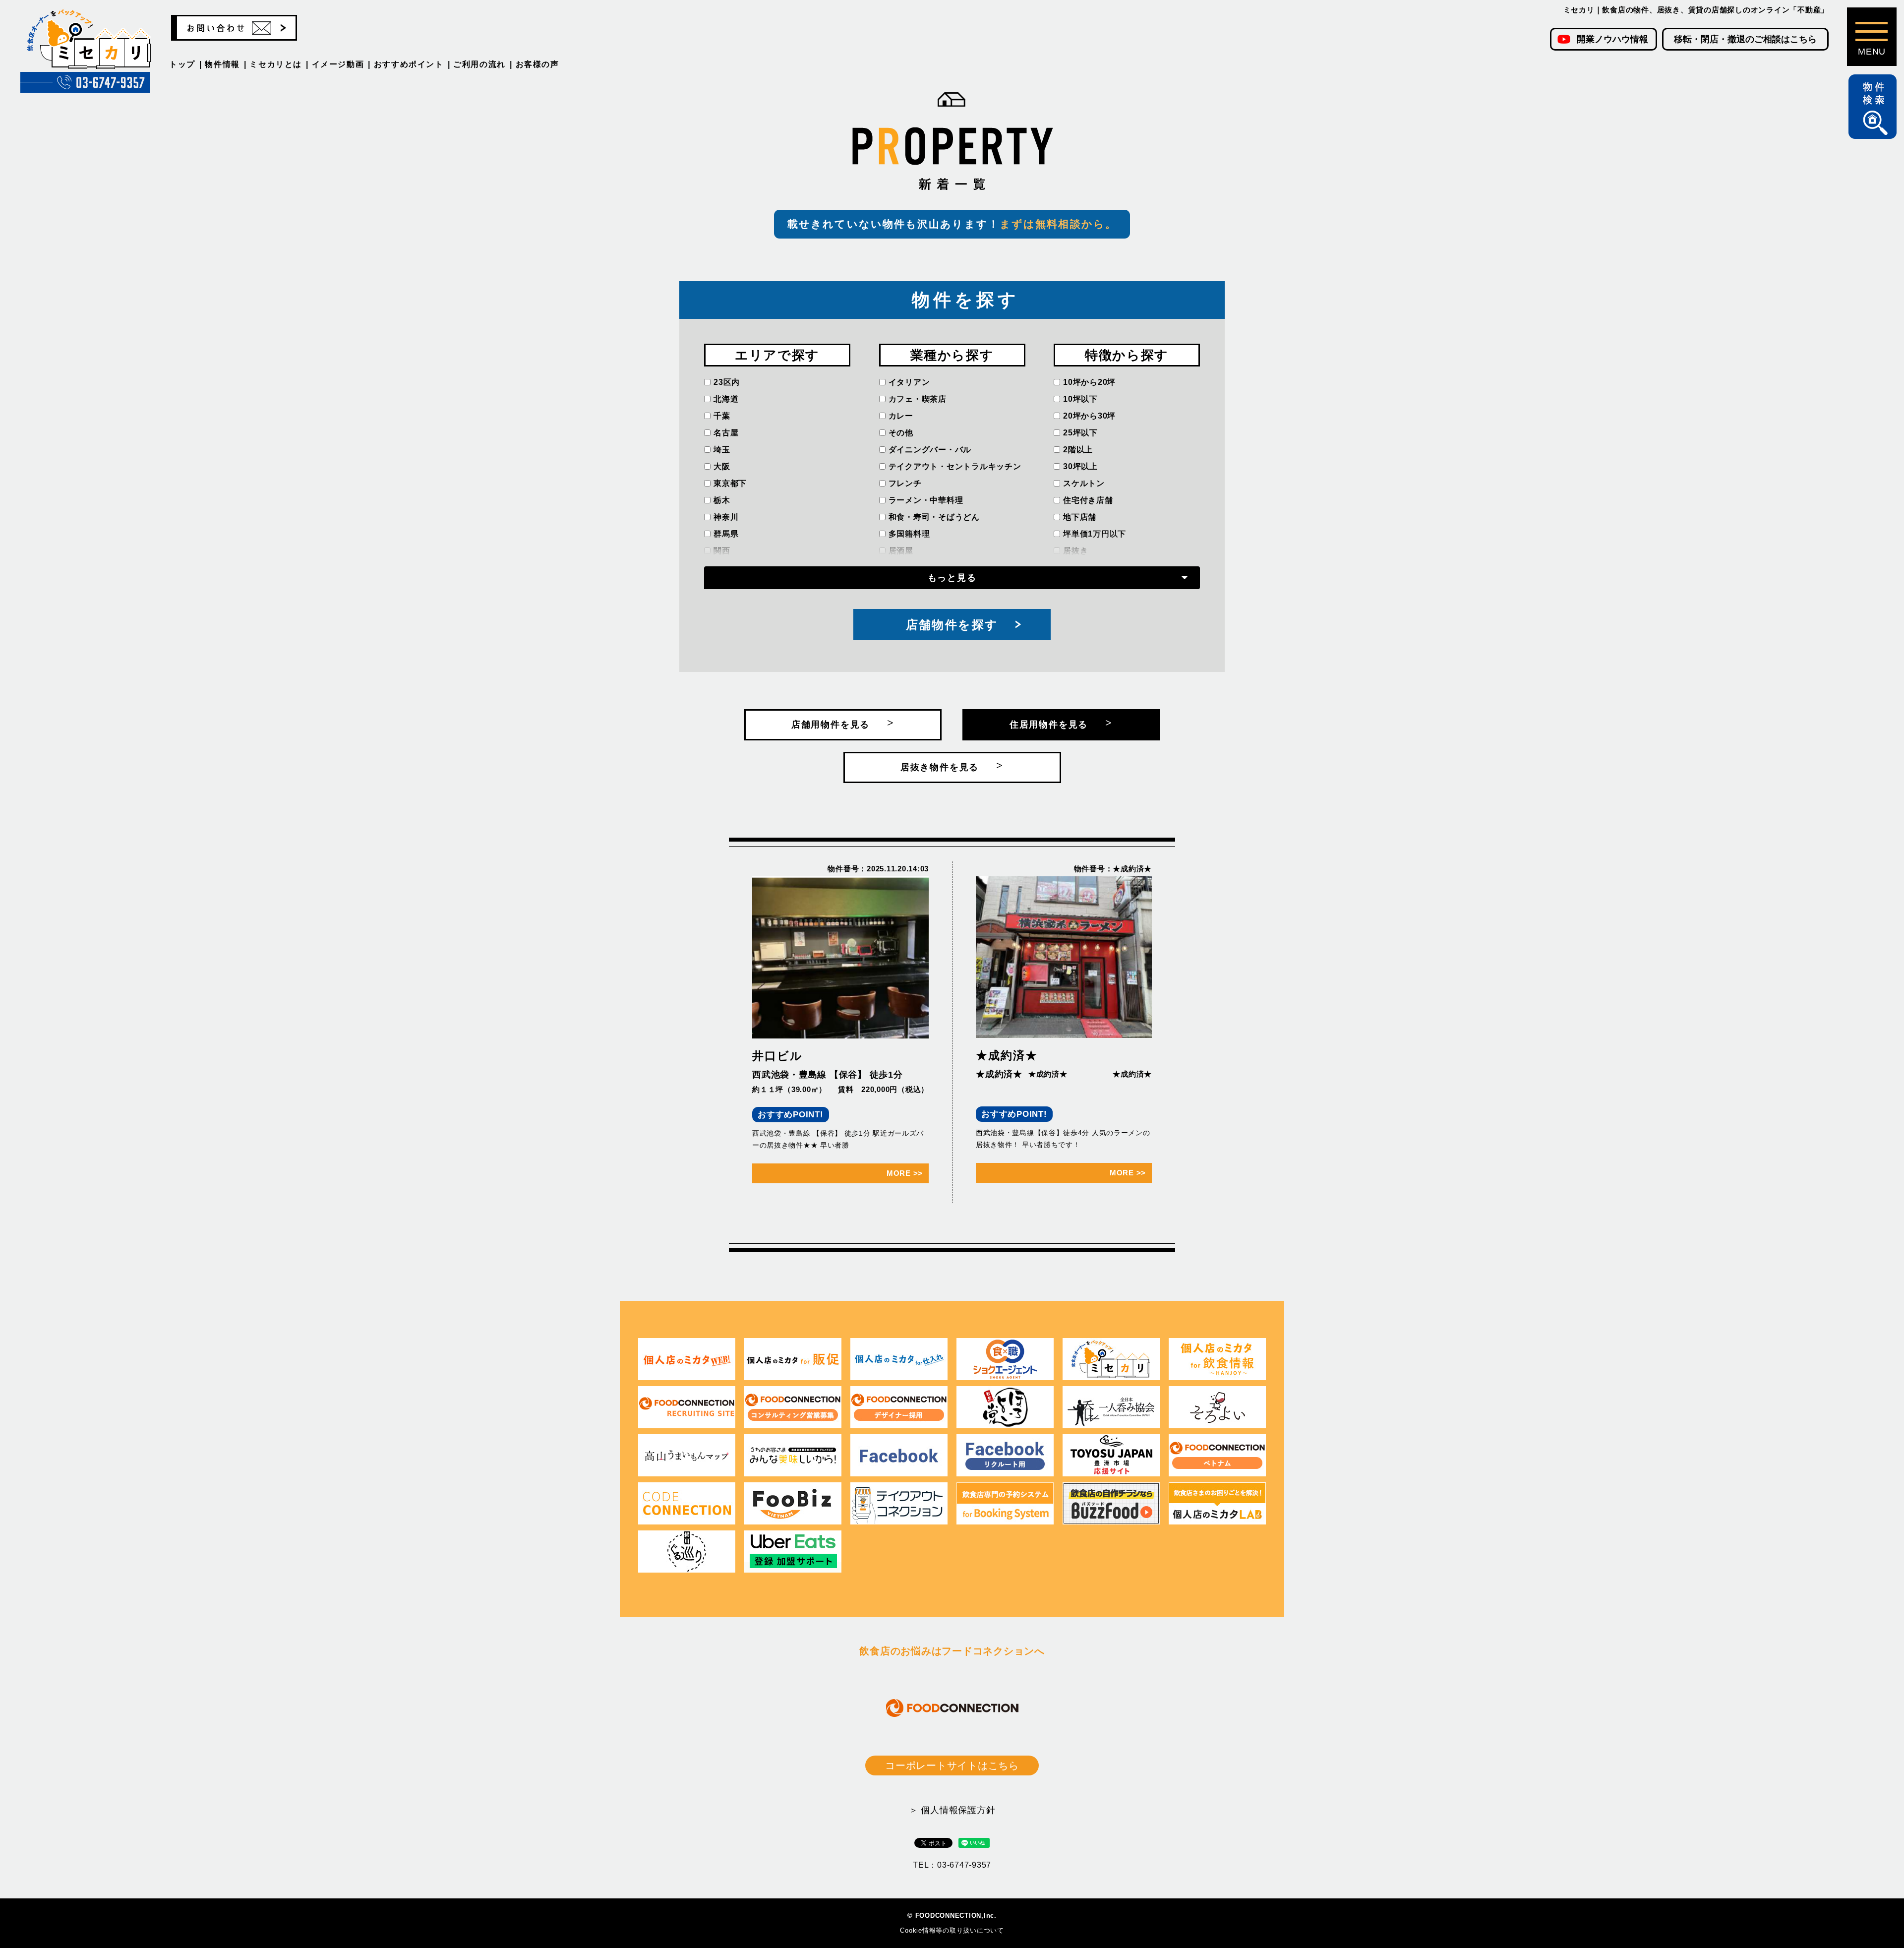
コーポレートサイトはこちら (952, 1765)
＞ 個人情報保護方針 (952, 1810)
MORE (905, 1173)
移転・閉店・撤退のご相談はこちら (1745, 39)
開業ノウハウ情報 (1612, 39)
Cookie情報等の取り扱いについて (952, 1930)
